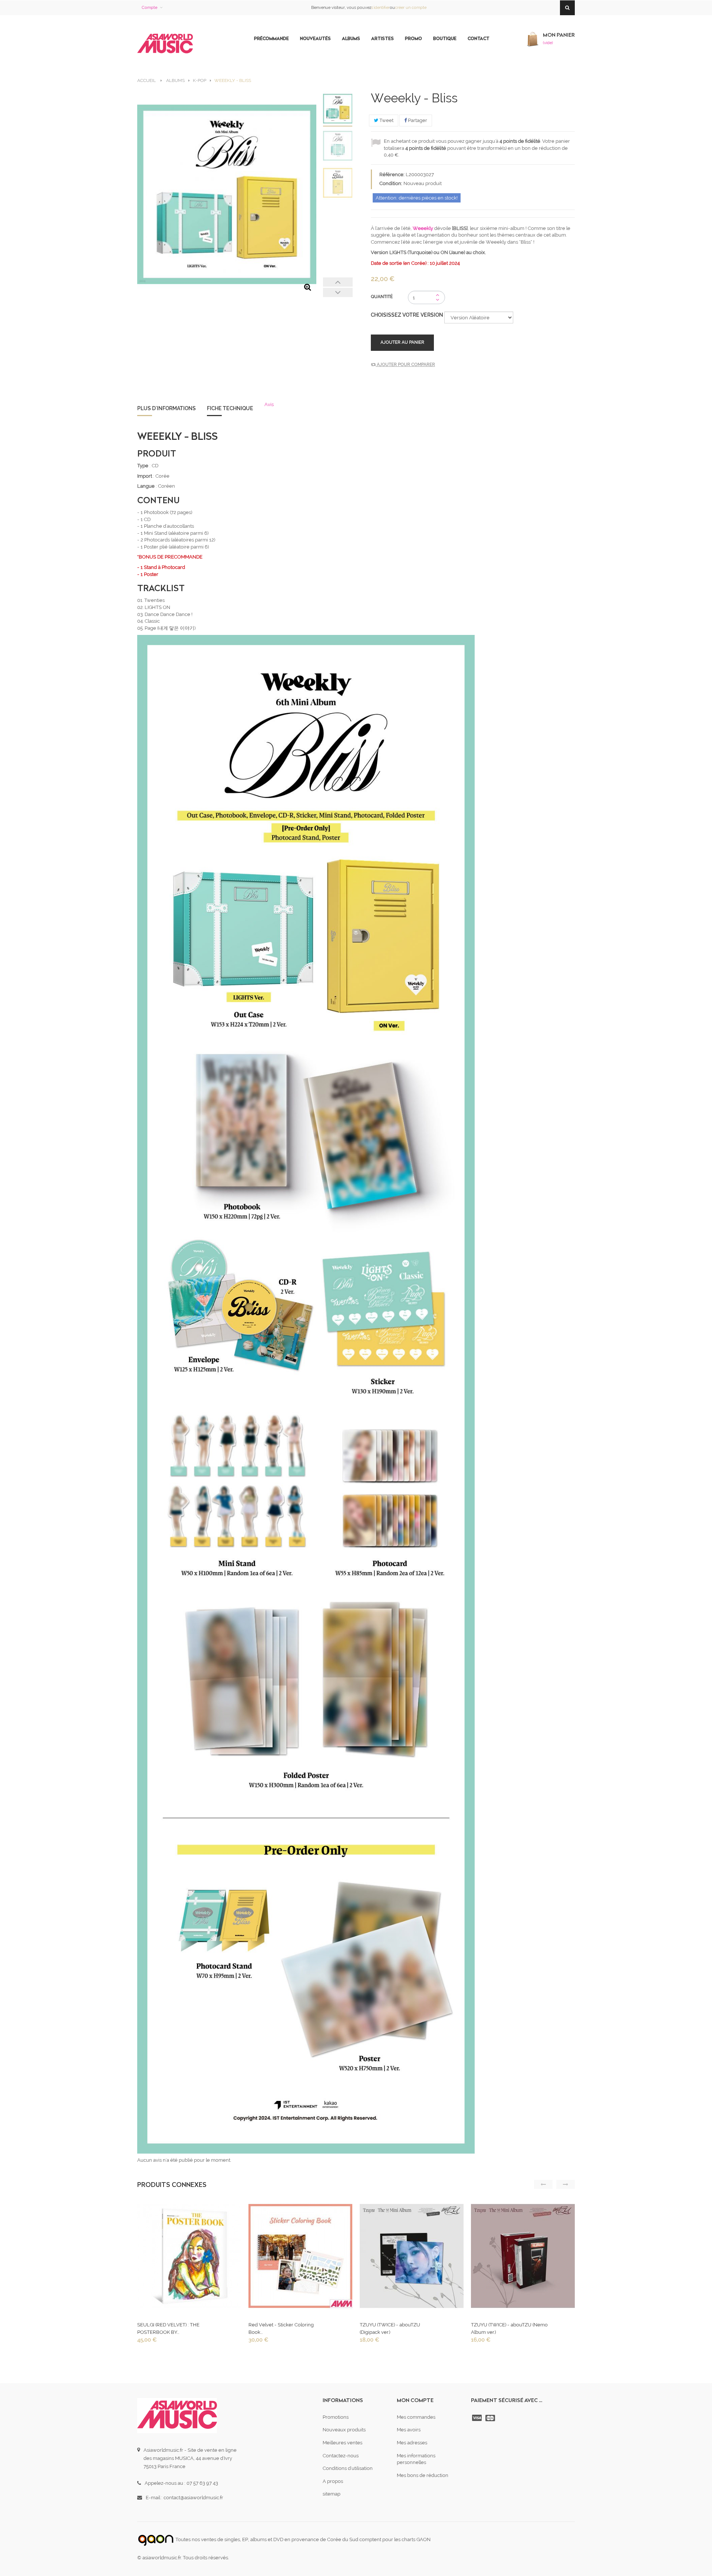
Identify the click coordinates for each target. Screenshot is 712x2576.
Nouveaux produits (344, 2430)
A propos (333, 2481)
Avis (269, 404)
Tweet (386, 120)
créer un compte (411, 8)
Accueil (146, 80)
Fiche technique (230, 408)
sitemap (332, 2494)
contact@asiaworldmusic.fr (193, 2498)
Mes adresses (412, 2443)
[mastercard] (491, 2418)
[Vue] (188, 2258)
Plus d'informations (167, 408)
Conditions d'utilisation (348, 2468)
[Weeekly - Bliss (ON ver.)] (338, 183)
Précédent (338, 282)
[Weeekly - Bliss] (338, 109)
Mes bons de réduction (423, 2475)
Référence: (392, 174)
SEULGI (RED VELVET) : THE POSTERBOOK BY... (168, 2328)
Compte (149, 8)
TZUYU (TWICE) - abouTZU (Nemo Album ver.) (509, 2328)
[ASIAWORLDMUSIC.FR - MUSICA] (165, 44)
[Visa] (478, 2418)
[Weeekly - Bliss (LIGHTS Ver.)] (338, 146)
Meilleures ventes (342, 2443)
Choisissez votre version (408, 315)
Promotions (336, 2417)
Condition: (391, 183)
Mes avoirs (409, 2430)
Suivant (338, 292)
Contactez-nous (341, 2456)
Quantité (382, 297)
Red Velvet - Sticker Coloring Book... (281, 2328)
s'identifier (380, 8)
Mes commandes (416, 2417)
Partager (417, 120)
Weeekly (423, 228)
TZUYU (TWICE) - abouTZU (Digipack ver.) (390, 2328)
